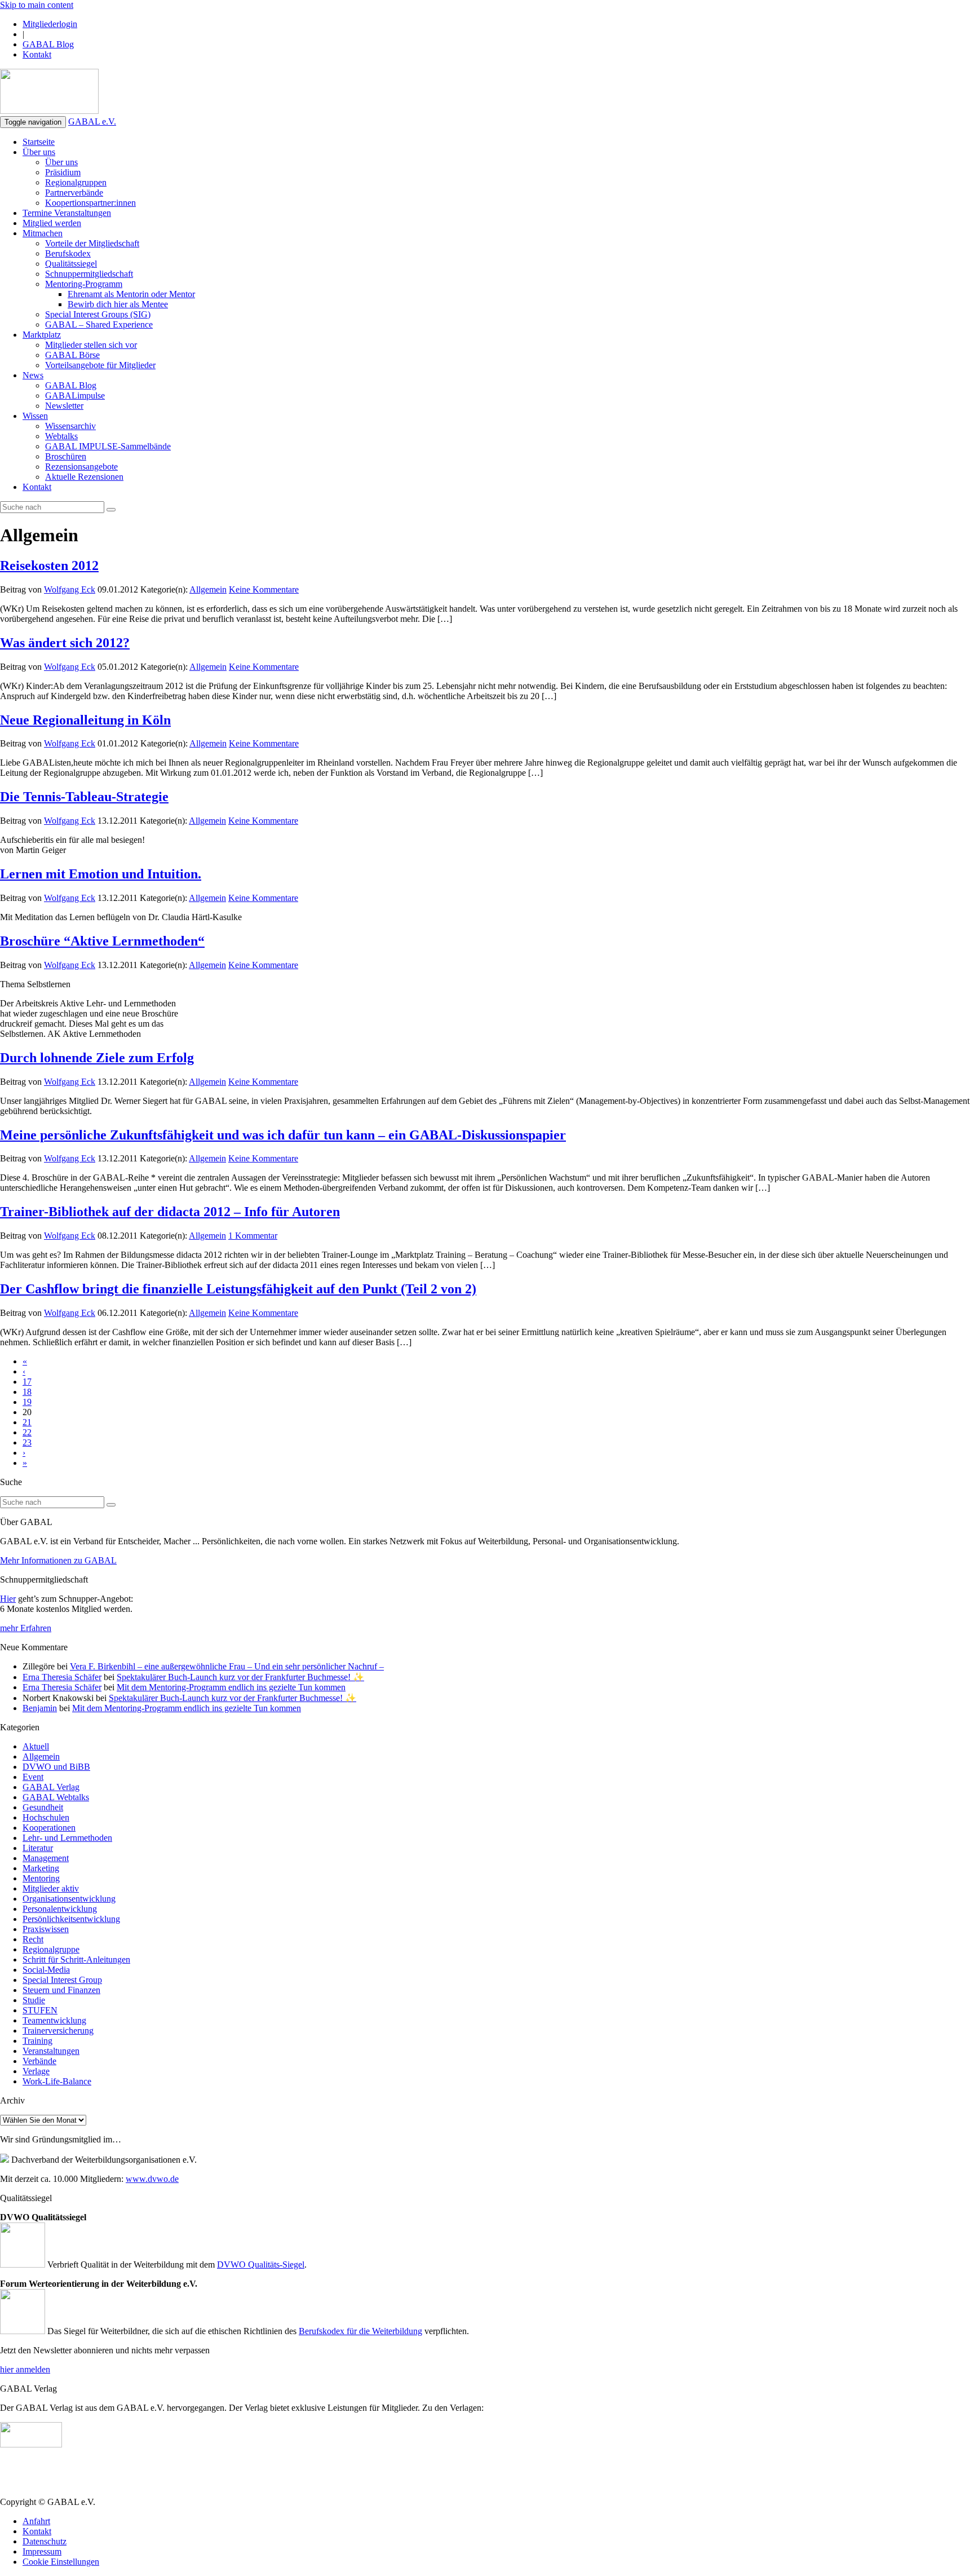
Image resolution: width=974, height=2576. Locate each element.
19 (27, 1402)
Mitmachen (43, 233)
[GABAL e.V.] (49, 92)
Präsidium (63, 172)
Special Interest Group (62, 1980)
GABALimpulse (75, 396)
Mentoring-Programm (84, 284)
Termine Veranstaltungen (67, 213)
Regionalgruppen (76, 182)
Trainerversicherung (58, 2031)
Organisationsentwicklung (69, 1899)
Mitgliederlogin (50, 24)
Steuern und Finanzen (61, 1990)
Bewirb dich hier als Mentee (118, 304)
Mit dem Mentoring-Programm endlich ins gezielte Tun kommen (231, 1687)
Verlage (36, 2071)
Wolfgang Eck (70, 589)
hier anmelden (25, 2369)
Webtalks (61, 436)
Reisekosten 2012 (49, 565)
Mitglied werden (52, 223)
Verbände (39, 2061)
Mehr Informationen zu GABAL (58, 1560)
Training (37, 2041)
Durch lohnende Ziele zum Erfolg (97, 1058)
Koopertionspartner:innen (90, 203)
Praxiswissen (46, 1929)
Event (33, 1777)
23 (27, 1442)
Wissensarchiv (70, 426)
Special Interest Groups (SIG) (98, 314)
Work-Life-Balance (57, 2081)
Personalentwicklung (60, 1909)
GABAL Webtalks (56, 1797)
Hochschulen (46, 1817)
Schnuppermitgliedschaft (89, 274)
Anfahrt (36, 2521)
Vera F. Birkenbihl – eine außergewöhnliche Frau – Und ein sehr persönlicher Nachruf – (227, 1666)
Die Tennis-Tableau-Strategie (84, 797)
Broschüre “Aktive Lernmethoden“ (102, 941)
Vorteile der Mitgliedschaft (92, 243)
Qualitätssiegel (71, 264)
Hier (8, 1599)
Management (46, 1858)
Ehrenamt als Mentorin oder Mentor (131, 294)
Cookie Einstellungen (61, 2562)
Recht (33, 1939)
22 (27, 1432)
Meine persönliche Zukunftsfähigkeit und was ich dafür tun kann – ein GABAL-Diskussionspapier (283, 1135)
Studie (34, 2000)
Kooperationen (49, 1828)
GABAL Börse (72, 355)
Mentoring (41, 1878)
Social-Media (46, 1970)
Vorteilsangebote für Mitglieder (100, 365)
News (33, 375)
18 (27, 1392)
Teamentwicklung (54, 2020)
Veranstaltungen (51, 2051)
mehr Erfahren (26, 1628)
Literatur (38, 1848)
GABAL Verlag (51, 1787)
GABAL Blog (48, 44)
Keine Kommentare (264, 589)
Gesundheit (43, 1807)
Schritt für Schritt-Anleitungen (76, 1959)
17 (27, 1382)
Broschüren (66, 456)
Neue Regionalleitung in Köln (85, 720)
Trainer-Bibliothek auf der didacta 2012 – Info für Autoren (170, 1212)
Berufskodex (68, 253)
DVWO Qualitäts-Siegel (261, 2265)
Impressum (42, 2551)
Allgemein (208, 589)
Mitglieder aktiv (51, 1888)
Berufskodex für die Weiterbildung (360, 2331)
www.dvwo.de (152, 2179)
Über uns (39, 152)
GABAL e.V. (92, 121)
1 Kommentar (253, 1236)
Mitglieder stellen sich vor (91, 345)
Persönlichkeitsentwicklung (71, 1919)
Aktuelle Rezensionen (84, 477)
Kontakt (37, 54)
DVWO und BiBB (56, 1767)
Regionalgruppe (51, 1949)
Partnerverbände (74, 193)
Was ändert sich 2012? (65, 643)
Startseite (39, 142)
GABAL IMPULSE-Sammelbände (108, 446)
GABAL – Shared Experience (99, 324)
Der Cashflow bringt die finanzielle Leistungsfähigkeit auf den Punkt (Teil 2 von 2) (238, 1289)
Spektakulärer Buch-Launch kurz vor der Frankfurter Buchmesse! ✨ (240, 1677)
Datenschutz (45, 2541)
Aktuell (36, 1746)
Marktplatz (42, 335)
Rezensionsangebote (81, 467)
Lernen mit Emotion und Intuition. (101, 874)
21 (27, 1422)
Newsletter (64, 406)
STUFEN (40, 2010)
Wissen (35, 416)
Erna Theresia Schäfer (62, 1677)
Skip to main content (37, 5)
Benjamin (40, 1708)
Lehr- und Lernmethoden (67, 1838)
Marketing (41, 1868)
